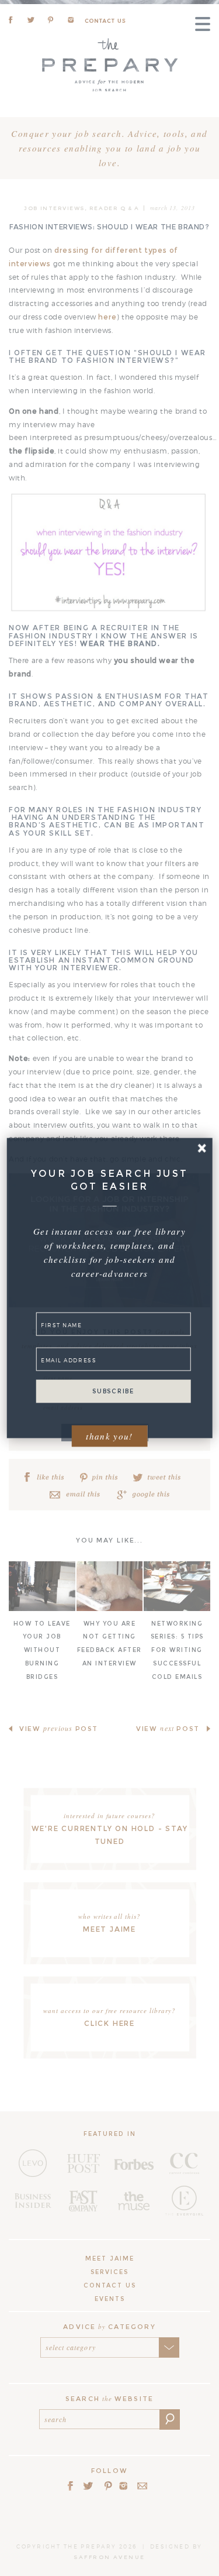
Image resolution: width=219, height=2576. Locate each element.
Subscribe (113, 1391)
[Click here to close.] (202, 1148)
